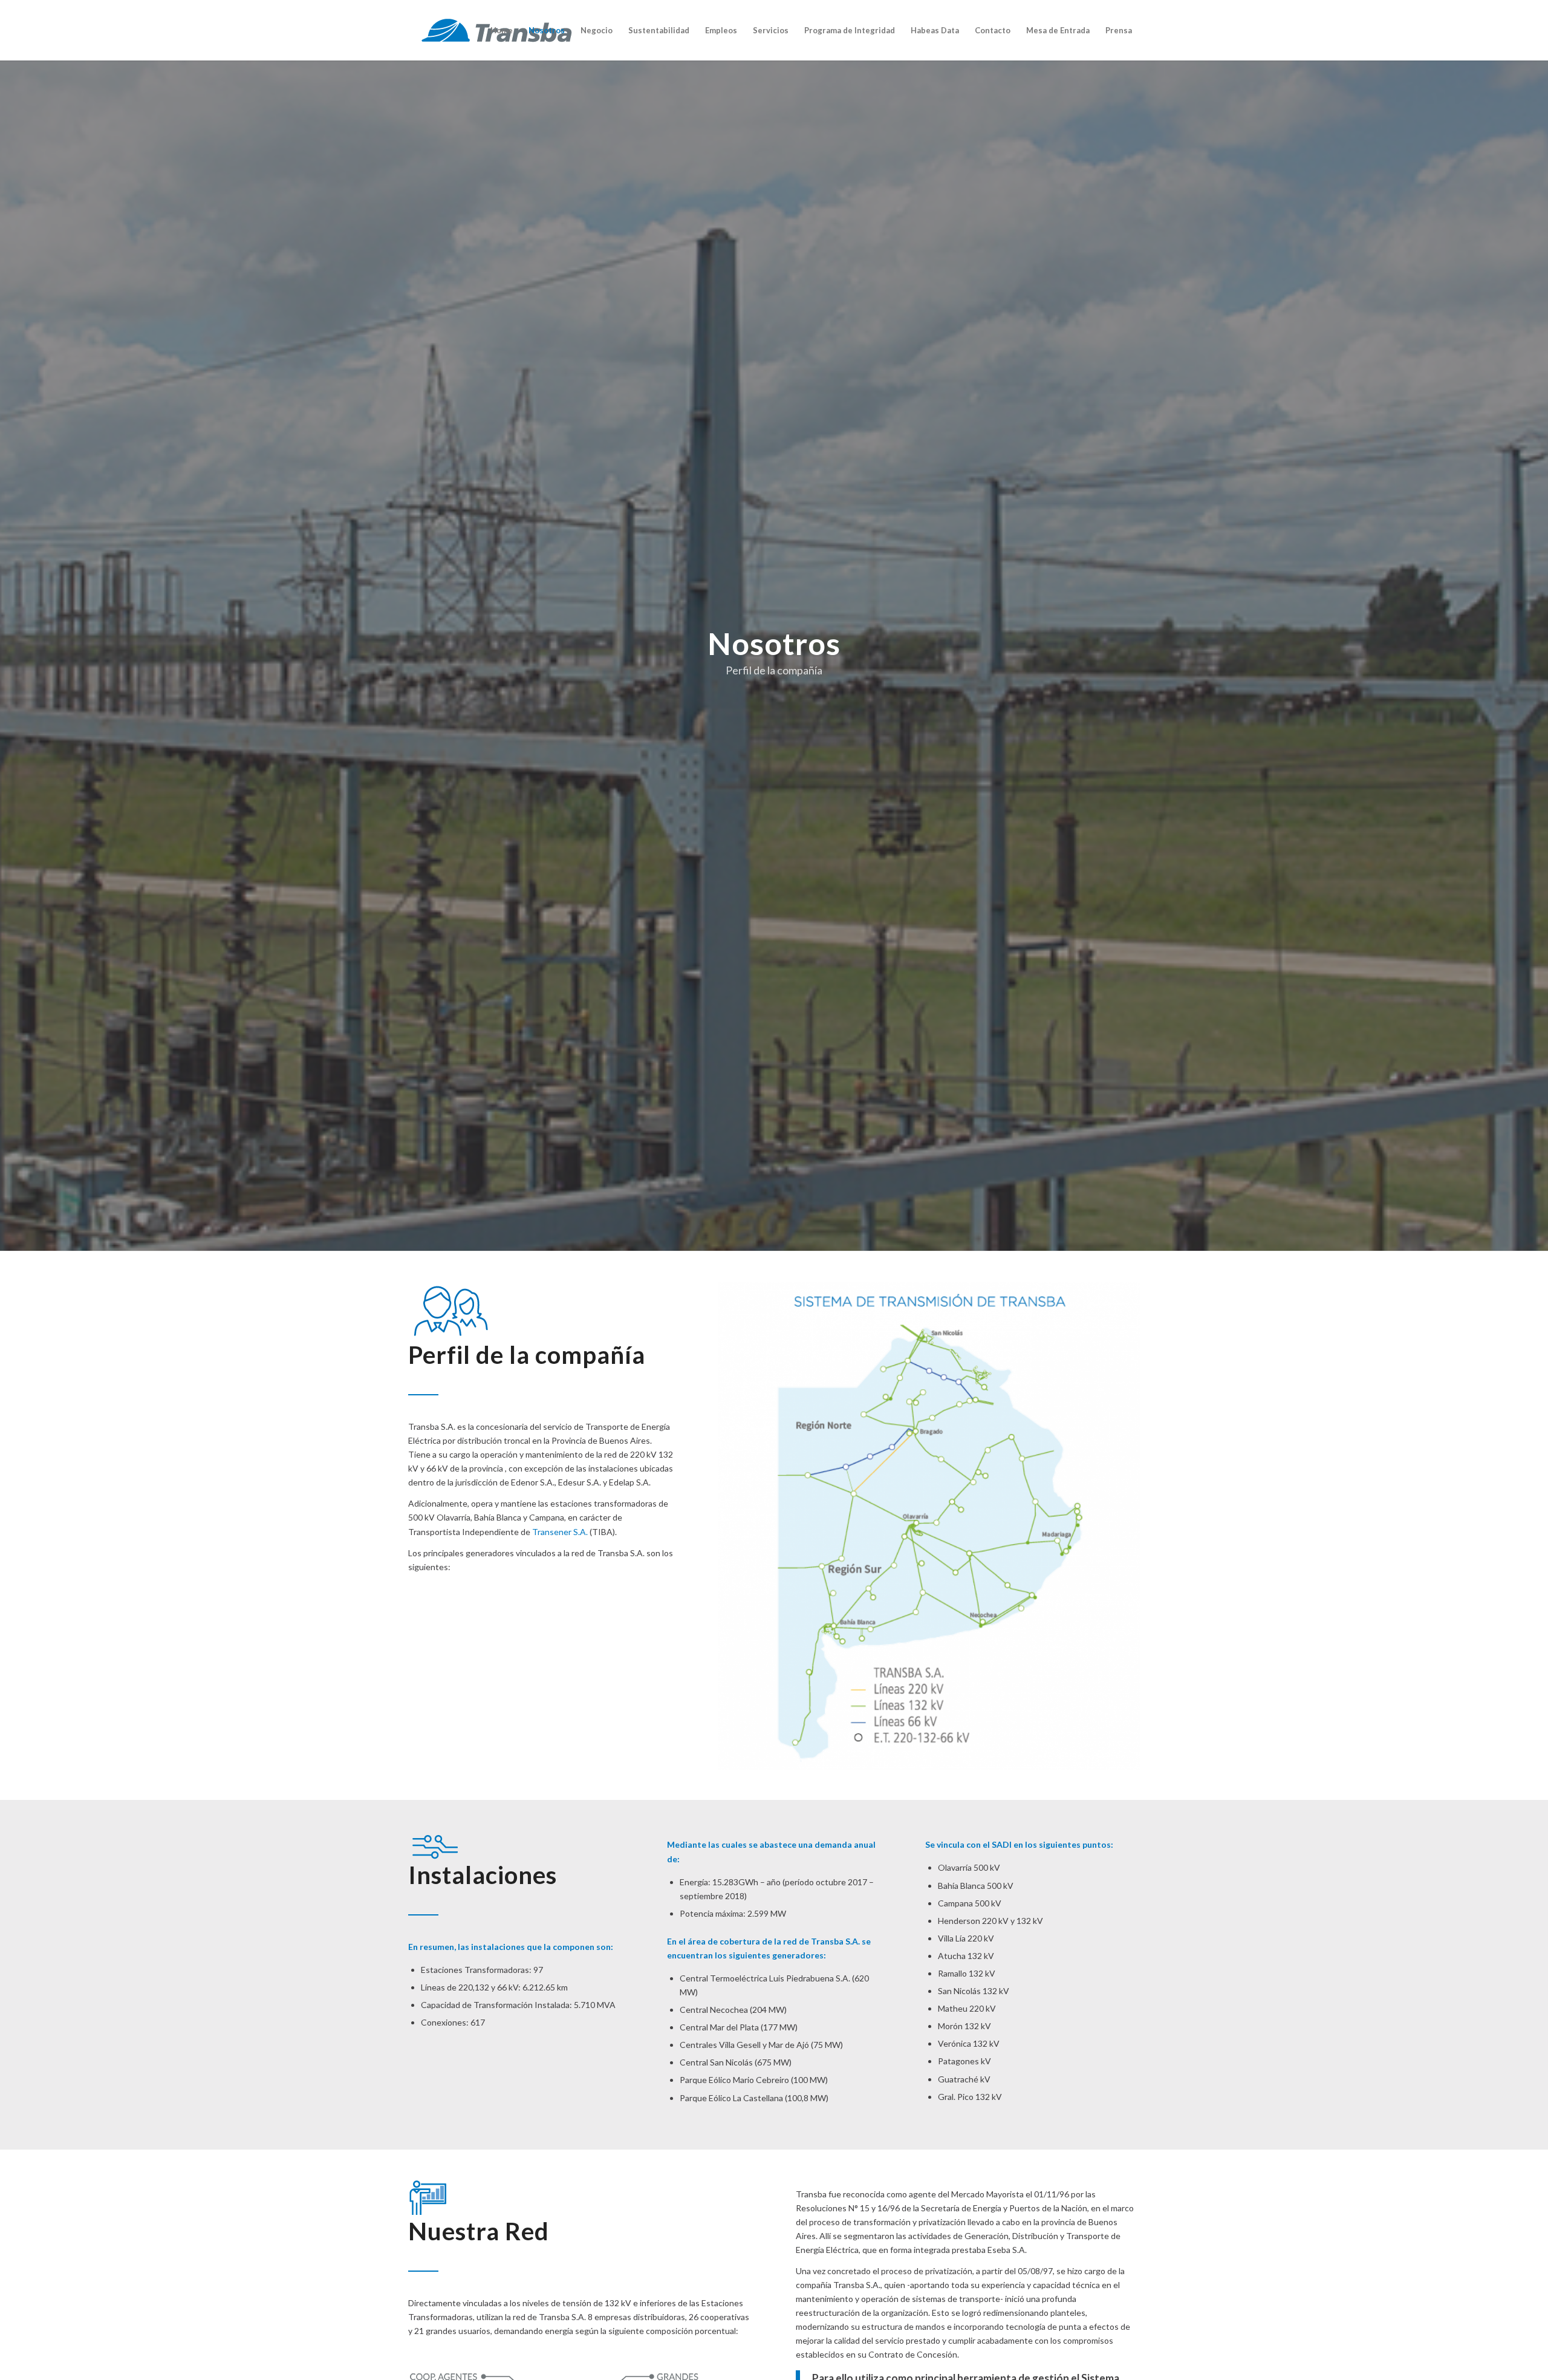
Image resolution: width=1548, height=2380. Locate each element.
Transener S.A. (560, 1532)
